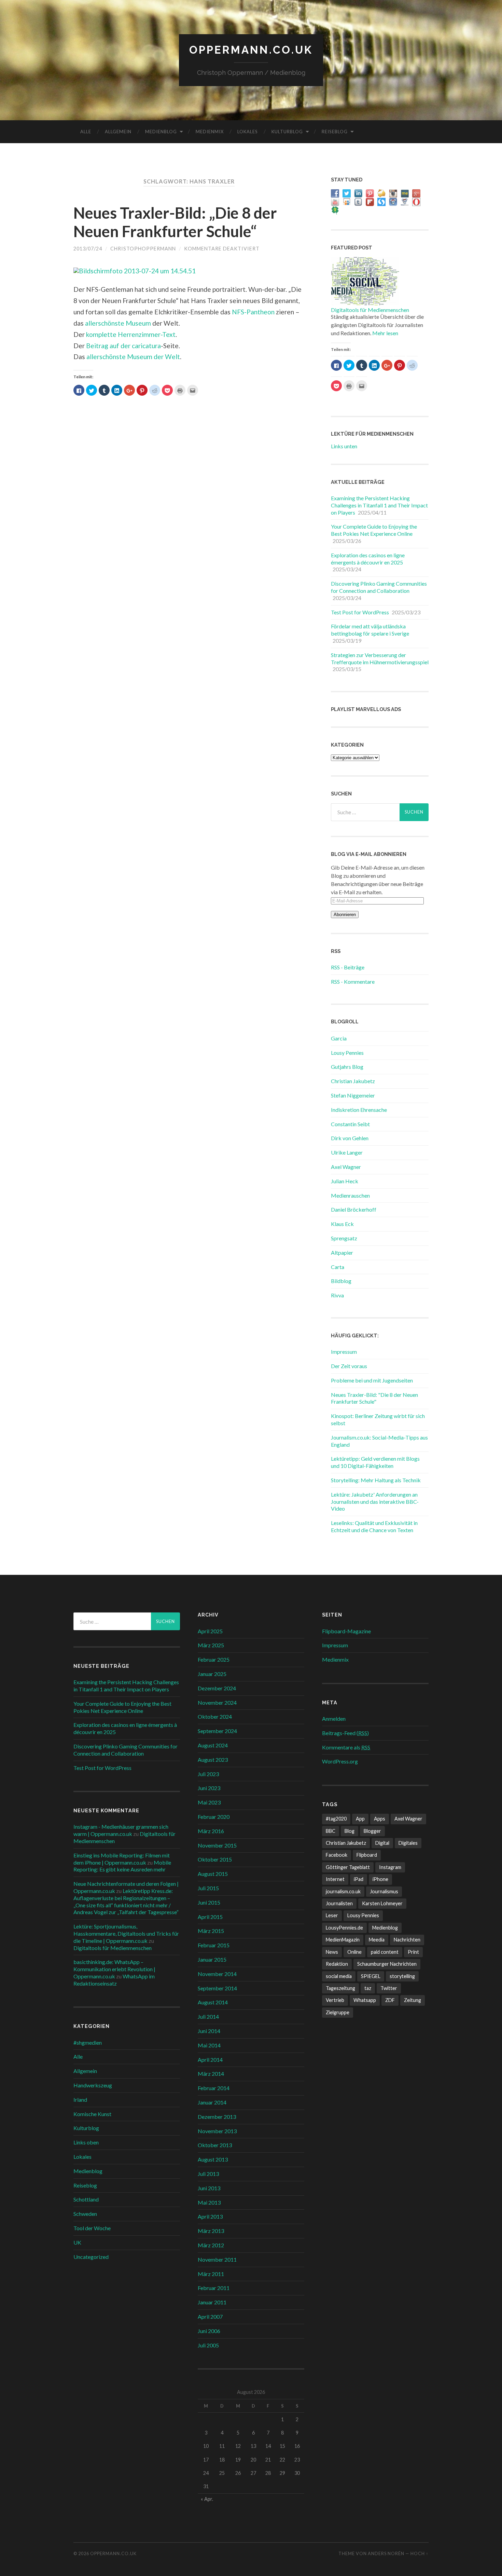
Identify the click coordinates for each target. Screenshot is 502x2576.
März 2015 (211, 1931)
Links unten (344, 446)
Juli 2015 (208, 1888)
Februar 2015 (214, 1945)
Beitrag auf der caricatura (123, 346)
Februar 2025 (214, 1659)
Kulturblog (287, 132)
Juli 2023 (208, 1774)
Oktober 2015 (215, 1859)
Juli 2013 (208, 2174)
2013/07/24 (88, 249)
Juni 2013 (209, 2188)
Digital (382, 1843)
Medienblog (161, 132)
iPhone (380, 1879)
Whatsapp (365, 2000)
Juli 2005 (208, 2345)
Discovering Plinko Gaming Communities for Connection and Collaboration (379, 587)
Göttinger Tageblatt (348, 1867)
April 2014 (210, 2060)
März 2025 (211, 1645)
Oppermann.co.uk (251, 50)
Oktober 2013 (215, 2145)
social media (339, 1976)
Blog (350, 1831)
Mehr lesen (385, 333)
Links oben (86, 2142)
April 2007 (210, 2316)
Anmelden (334, 1719)
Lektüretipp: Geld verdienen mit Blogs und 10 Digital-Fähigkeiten (375, 1462)
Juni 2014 (209, 2031)
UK (77, 2242)
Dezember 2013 (217, 2117)
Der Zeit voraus (349, 1366)
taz (368, 1988)
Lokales (248, 132)
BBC (331, 1831)
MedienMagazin (343, 1940)
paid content (385, 1952)
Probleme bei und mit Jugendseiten (372, 1380)
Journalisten (339, 1903)
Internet (335, 1879)
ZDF (390, 2000)
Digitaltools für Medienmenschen (370, 310)
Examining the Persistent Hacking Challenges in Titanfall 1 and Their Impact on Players (379, 505)
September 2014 (217, 1988)
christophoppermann (143, 249)
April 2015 (210, 1917)
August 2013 (213, 2159)
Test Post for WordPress (360, 612)
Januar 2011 (212, 2302)
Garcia (339, 1038)
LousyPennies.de (344, 1928)
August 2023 (213, 1760)
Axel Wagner (346, 1167)
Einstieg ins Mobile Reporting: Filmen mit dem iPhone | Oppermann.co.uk (122, 1859)
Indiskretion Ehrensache (359, 1110)
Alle (86, 132)
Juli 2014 (208, 2016)
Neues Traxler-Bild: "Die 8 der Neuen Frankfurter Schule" (374, 1398)
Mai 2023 (209, 1802)
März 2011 (211, 2274)
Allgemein (118, 132)
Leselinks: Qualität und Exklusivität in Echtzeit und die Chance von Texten (374, 1526)
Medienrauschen (350, 1195)
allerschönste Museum (118, 323)
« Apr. (207, 2499)
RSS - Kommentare (353, 982)
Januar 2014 (212, 2102)
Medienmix (210, 132)
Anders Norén (386, 2553)
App (360, 1819)
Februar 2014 (214, 2088)
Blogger (372, 1831)
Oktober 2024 (215, 1716)
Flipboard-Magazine (346, 1631)
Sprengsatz (344, 1238)
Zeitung (413, 2000)
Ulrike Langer (347, 1152)
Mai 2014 (209, 2045)
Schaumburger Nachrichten (387, 1964)
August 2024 (213, 1745)
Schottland (86, 2199)
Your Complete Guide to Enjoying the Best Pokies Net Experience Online (374, 530)
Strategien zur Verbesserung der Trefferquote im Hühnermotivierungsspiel (380, 658)
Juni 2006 (209, 2331)
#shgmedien (88, 2042)
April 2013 (210, 2216)
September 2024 (217, 1731)
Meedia (377, 1940)
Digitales (408, 1843)
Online (354, 1952)
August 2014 (213, 2002)
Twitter (389, 1988)
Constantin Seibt (350, 1124)
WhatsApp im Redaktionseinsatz (114, 1980)
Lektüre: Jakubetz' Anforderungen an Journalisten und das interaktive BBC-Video (375, 1502)
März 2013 (211, 2231)
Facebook (337, 1855)
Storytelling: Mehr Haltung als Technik (376, 1480)
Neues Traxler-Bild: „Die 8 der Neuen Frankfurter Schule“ (175, 222)
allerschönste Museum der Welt (133, 357)
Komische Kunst (92, 2114)
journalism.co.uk (343, 1891)
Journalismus (384, 1891)
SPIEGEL (371, 1976)
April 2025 (210, 1631)
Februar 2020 (214, 1817)
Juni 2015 (209, 1902)
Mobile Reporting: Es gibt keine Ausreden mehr (122, 1866)
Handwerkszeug (93, 2085)
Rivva (337, 1295)
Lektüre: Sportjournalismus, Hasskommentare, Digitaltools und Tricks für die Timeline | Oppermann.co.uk (126, 1933)
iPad (359, 1879)
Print (413, 1952)
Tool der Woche (92, 2228)
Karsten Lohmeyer (382, 1903)
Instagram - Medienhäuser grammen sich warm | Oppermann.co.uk (121, 1830)
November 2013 (217, 2131)
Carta (338, 1267)
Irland (80, 2100)
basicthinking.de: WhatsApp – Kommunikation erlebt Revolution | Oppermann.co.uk (114, 1969)
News (332, 1952)
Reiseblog (335, 132)
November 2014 (217, 1974)
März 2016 (211, 1831)
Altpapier (342, 1252)
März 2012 (211, 2245)
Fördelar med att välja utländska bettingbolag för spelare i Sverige (370, 630)
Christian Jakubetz (353, 1081)
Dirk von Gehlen (350, 1138)
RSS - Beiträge (348, 967)
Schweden (85, 2214)
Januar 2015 (212, 1959)
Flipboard (367, 1855)
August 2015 (213, 1874)
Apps (380, 1819)
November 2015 (217, 1845)
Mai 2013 (209, 2202)
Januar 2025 (212, 1674)
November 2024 (217, 1702)
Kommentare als (346, 1747)
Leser (332, 1915)
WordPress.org (340, 1761)
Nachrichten (407, 1940)
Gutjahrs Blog (347, 1067)
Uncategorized (91, 2257)
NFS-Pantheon (253, 312)
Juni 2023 (209, 1788)
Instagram (390, 1867)
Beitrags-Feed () (345, 1733)
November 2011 (217, 2259)
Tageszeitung (340, 1988)
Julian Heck (345, 1181)
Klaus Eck (342, 1224)
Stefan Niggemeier (353, 1095)
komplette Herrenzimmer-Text (131, 334)
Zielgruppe (338, 2012)
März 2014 (211, 2074)
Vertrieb (335, 2000)
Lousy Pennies (347, 1053)
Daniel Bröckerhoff (354, 1209)
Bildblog (341, 1281)
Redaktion (337, 1964)
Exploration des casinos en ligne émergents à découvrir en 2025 (368, 559)
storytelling (402, 1976)
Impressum (344, 1352)
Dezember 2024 (217, 1688)
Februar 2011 (214, 2288)
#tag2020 (336, 1819)
